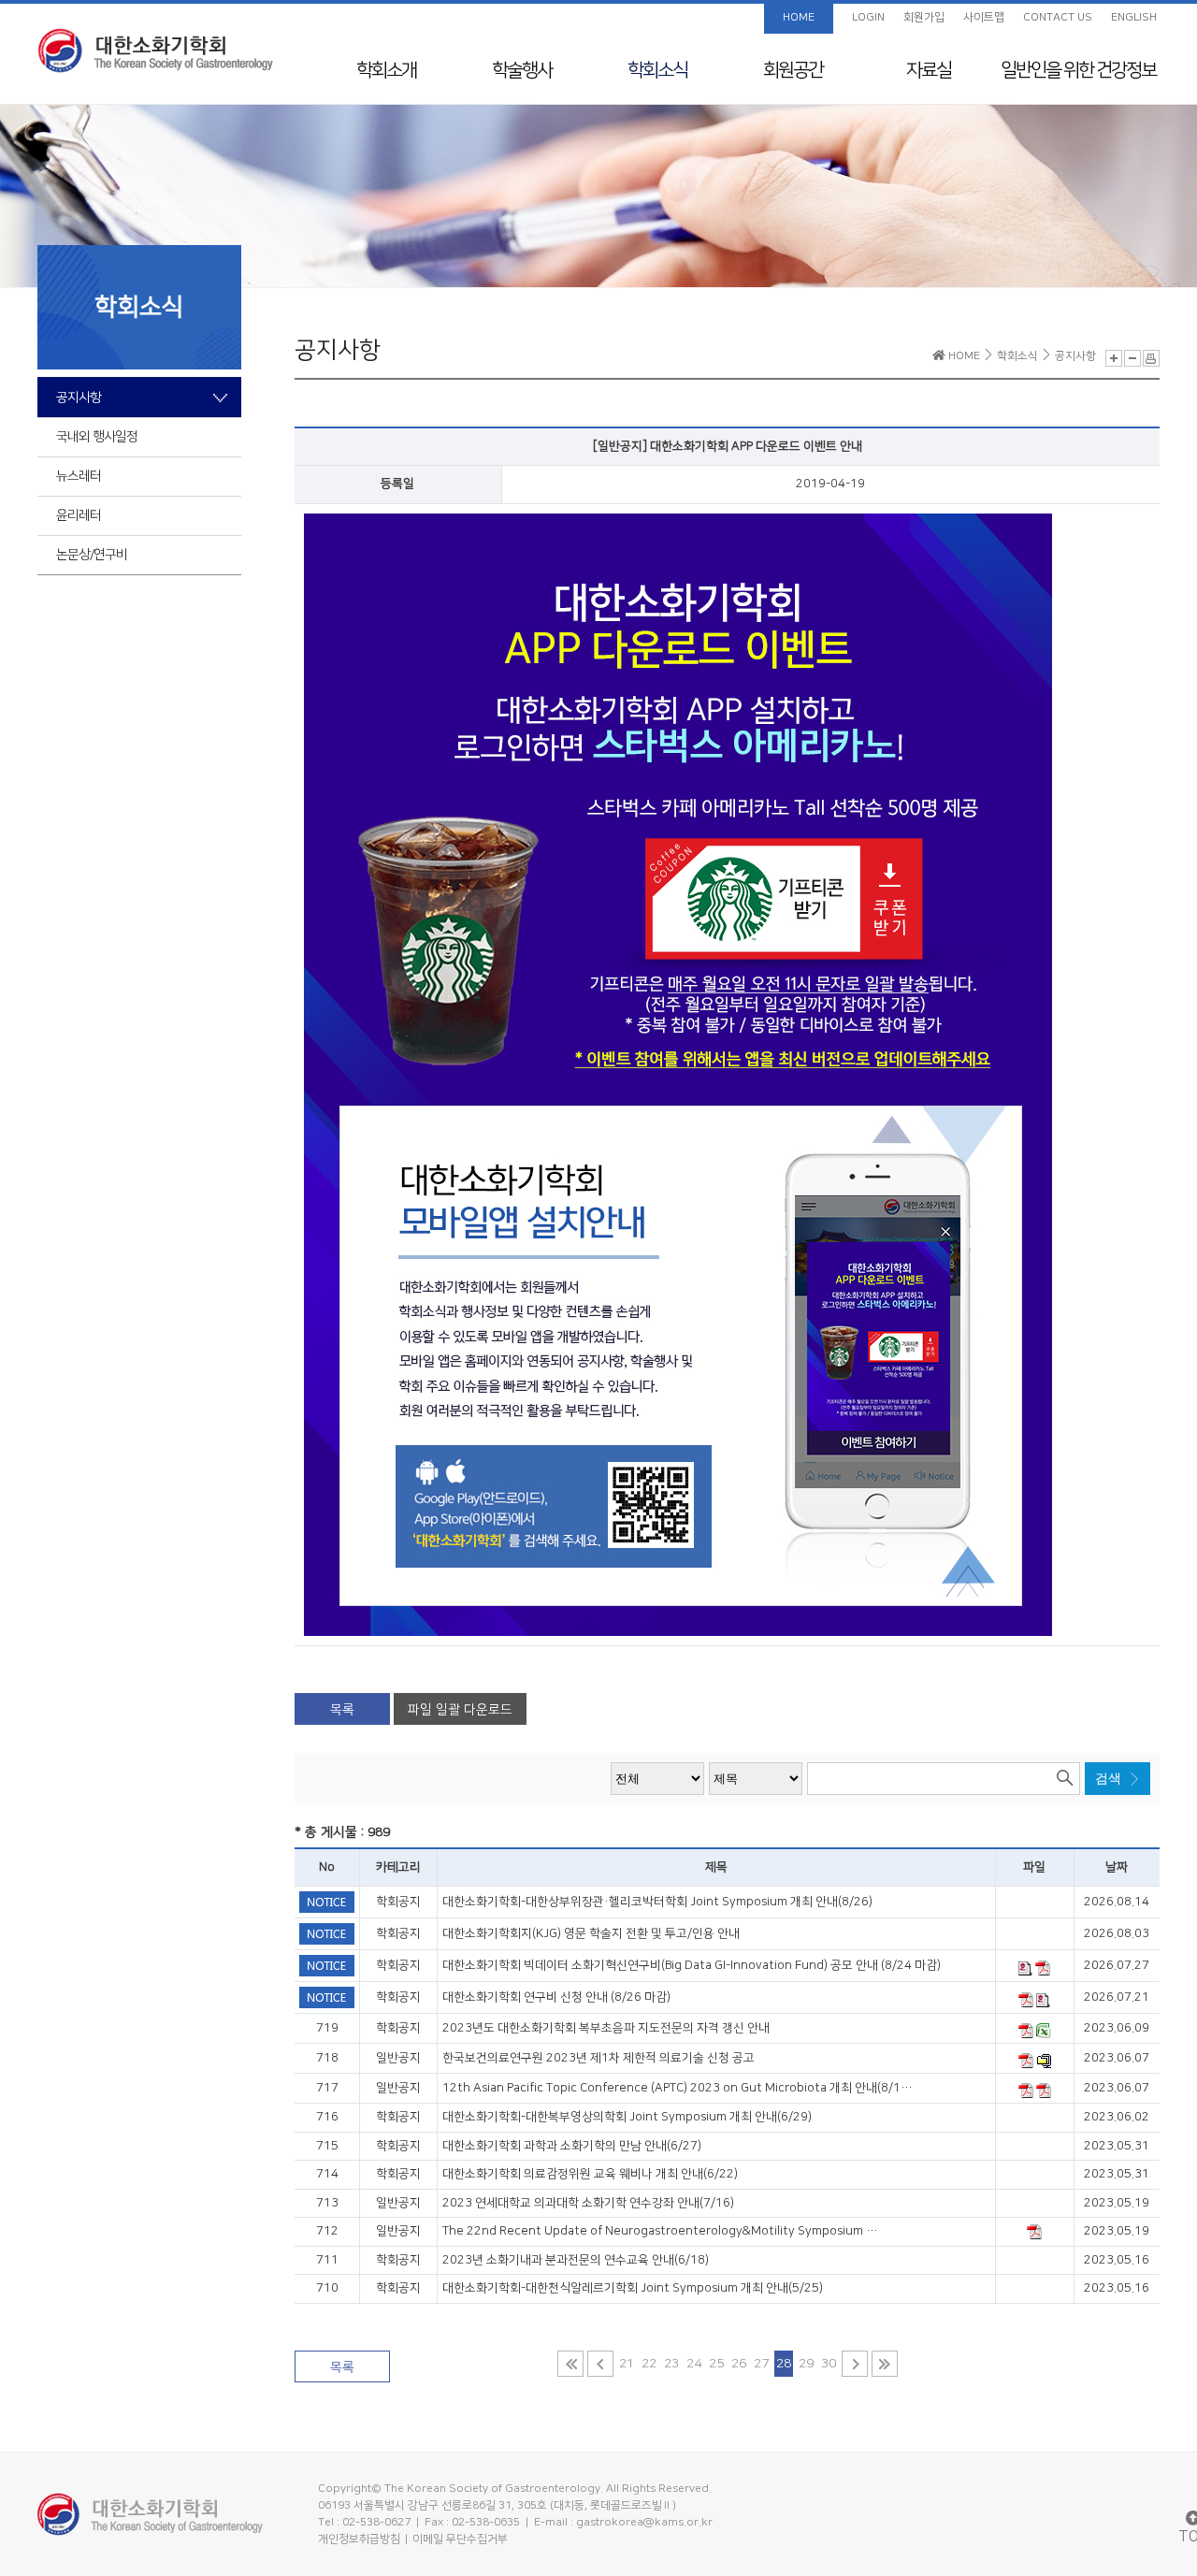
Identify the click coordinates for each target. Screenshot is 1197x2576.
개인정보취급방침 (359, 2539)
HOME (799, 17)
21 (627, 2364)
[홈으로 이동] (155, 51)
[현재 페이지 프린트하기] (1151, 358)
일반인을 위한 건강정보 (1078, 70)
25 (716, 2364)
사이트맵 (984, 17)
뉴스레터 (79, 476)
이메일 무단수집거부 (460, 2539)
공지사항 (79, 398)
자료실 (929, 70)
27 (761, 2364)
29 (806, 2364)
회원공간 (793, 70)
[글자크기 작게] (1132, 358)
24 (694, 2364)
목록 (342, 1710)
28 (784, 2364)
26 (739, 2364)
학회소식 (657, 70)
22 (649, 2364)
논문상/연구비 (92, 555)
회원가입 (924, 17)
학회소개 (386, 70)
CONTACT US (1058, 17)
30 (829, 2364)
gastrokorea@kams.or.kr (644, 2522)
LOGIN (868, 17)
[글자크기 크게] (1114, 358)
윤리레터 (79, 515)
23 (671, 2364)
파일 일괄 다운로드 (460, 1710)
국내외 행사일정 (97, 437)
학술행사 (522, 70)
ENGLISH (1134, 17)
